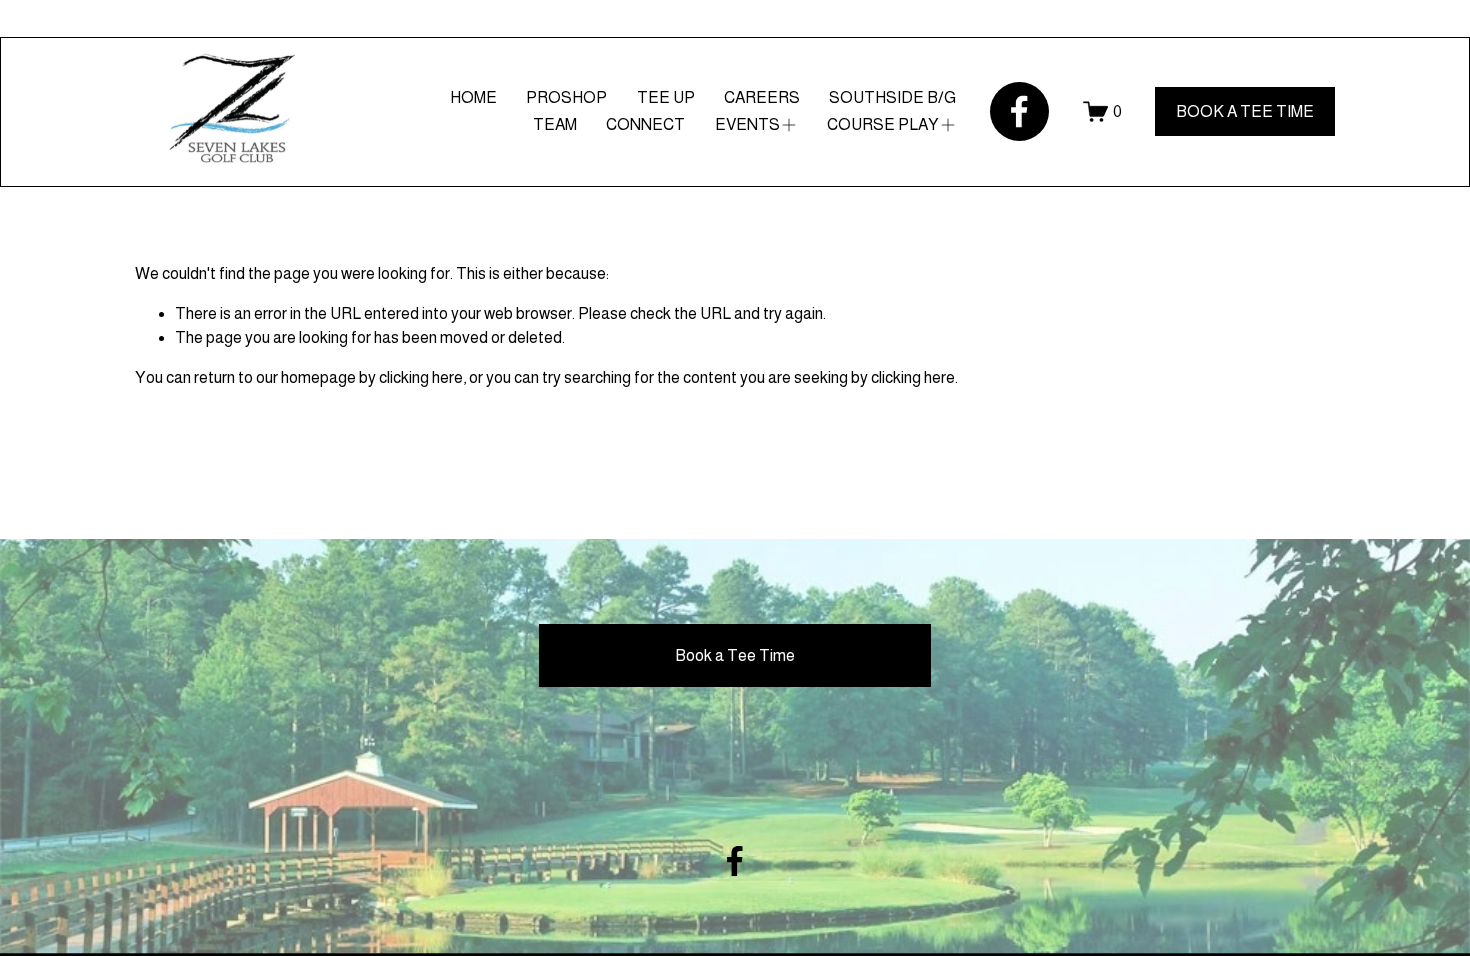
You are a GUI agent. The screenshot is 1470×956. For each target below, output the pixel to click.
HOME (473, 97)
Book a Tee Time (735, 655)
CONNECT (645, 124)
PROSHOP (566, 97)
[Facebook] (1019, 111)
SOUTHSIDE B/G (892, 97)
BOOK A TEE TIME (1245, 111)
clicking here (421, 377)
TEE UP (666, 97)
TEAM (555, 124)
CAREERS (762, 97)
